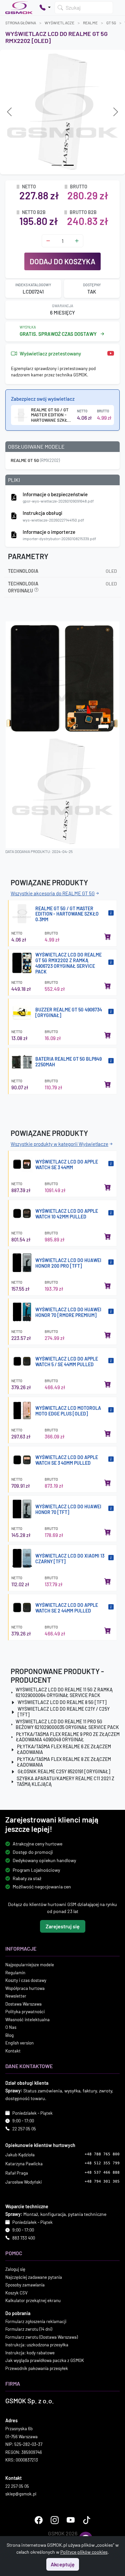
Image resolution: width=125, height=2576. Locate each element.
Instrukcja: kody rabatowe (30, 2353)
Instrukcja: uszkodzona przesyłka (37, 2345)
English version (19, 2043)
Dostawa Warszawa (23, 2004)
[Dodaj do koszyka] (108, 937)
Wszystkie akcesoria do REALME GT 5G (53, 893)
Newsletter (16, 1996)
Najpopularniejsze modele (30, 1965)
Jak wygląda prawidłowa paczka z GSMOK (45, 2360)
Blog (9, 2035)
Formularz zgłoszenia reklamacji (36, 2321)
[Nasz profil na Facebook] (39, 2520)
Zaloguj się (15, 2269)
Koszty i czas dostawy (26, 1980)
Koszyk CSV (16, 2293)
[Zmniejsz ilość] (48, 241)
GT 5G (111, 23)
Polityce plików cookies (84, 2552)
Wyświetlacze (59, 23)
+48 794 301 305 (102, 2181)
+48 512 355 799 (102, 2163)
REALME (90, 23)
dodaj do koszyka (62, 261)
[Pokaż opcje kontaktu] (45, 8)
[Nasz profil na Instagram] (55, 2520)
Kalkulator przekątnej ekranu (33, 2300)
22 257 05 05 (24, 2129)
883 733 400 (24, 2238)
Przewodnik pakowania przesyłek (37, 2368)
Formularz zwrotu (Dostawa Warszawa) (41, 2337)
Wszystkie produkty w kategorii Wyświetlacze (59, 1144)
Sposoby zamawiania (25, 2285)
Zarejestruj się (63, 1926)
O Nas (11, 2027)
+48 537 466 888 (102, 2172)
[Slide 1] (69, 165)
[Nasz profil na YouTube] (71, 2520)
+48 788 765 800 (102, 2154)
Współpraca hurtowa (25, 1988)
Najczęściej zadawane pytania (34, 2277)
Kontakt (13, 2051)
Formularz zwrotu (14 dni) (29, 2329)
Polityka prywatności (25, 2012)
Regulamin (15, 1973)
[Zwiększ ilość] (77, 241)
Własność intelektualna (27, 2020)
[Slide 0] (57, 165)
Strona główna (21, 23)
